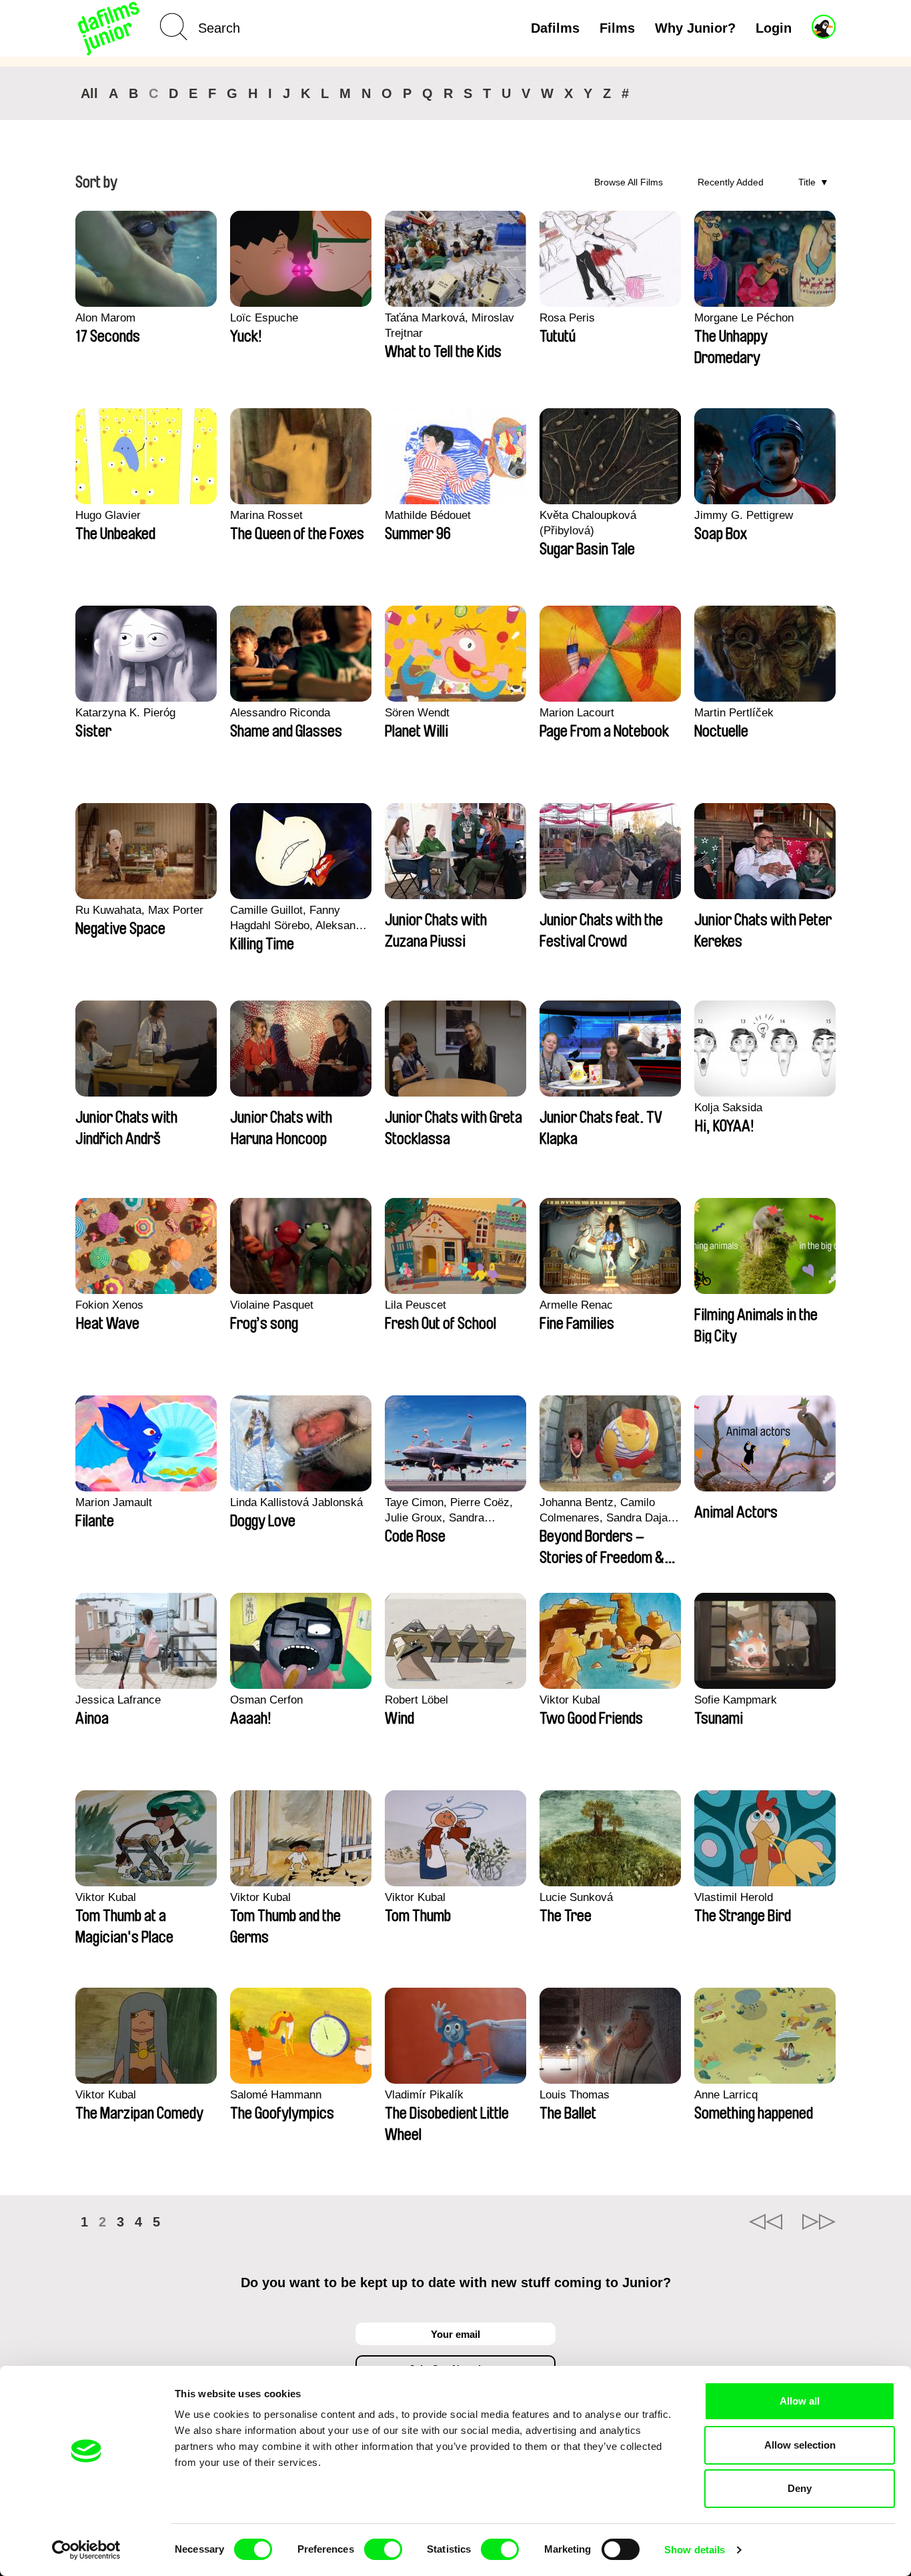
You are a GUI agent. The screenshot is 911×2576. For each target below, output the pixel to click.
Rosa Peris (567, 318)
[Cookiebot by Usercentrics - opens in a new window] (86, 2550)
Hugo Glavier (108, 515)
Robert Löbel (416, 1700)
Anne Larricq (726, 2095)
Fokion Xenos (109, 1305)
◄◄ (766, 2222)
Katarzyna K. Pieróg (125, 713)
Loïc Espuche (264, 318)
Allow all (800, 2401)
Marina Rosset (266, 515)
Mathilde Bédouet (428, 515)
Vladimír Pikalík (424, 2095)
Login (774, 28)
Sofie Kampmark (736, 1700)
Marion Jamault (114, 1502)
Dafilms (555, 28)
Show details (695, 2550)
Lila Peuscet (415, 1305)
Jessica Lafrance (118, 1700)
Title (807, 182)
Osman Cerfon (266, 1700)
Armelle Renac (576, 1305)
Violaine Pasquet (272, 1305)
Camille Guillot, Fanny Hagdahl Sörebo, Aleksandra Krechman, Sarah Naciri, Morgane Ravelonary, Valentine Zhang (301, 918)
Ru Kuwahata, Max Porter (139, 910)
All (89, 93)
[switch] (383, 2549)
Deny (800, 2488)
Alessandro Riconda (280, 713)
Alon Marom (105, 318)
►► (819, 2222)
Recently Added (731, 182)
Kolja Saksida (728, 1108)
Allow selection (800, 2445)
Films (617, 28)
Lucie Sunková (576, 1897)
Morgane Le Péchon (744, 318)
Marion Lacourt (577, 713)
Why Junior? (695, 28)
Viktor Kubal (570, 1700)
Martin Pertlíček (734, 713)
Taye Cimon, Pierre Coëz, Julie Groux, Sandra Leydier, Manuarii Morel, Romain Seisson (449, 1511)
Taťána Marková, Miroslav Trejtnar (449, 326)
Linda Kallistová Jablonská (296, 1502)
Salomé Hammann (276, 2095)
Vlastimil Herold (734, 1897)
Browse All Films (629, 182)
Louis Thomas (575, 2095)
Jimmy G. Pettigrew (744, 515)
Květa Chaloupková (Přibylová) (588, 523)
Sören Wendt (417, 713)
